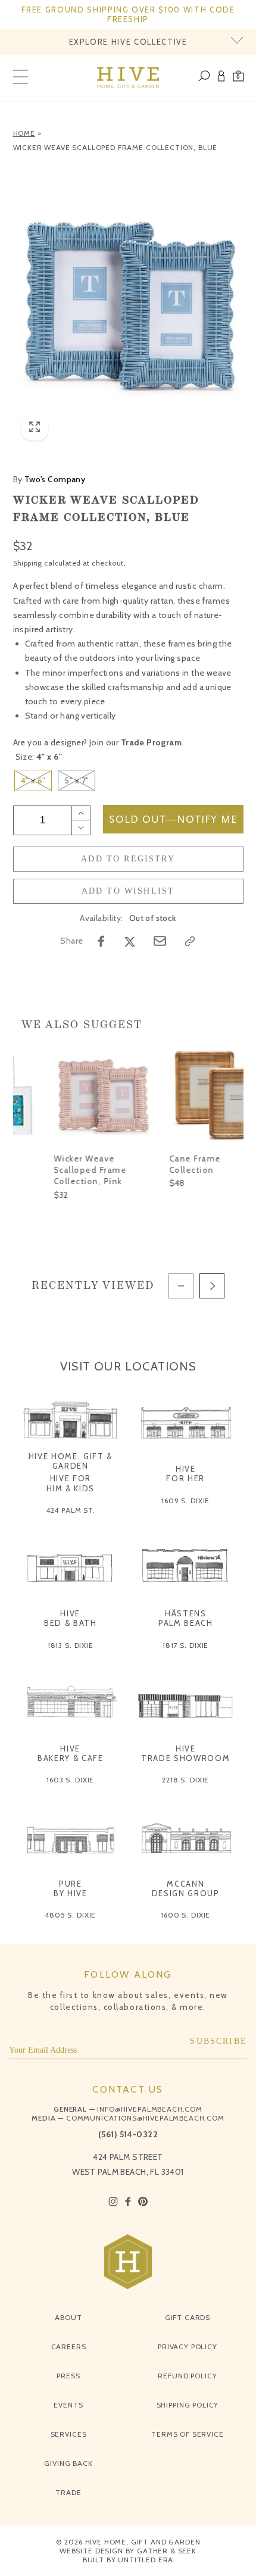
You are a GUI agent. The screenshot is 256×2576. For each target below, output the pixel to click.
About (68, 2317)
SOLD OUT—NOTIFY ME (173, 819)
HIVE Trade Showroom (185, 1753)
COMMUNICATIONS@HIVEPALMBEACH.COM (145, 2118)
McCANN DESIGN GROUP (186, 1888)
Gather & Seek (167, 2551)
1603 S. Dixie (70, 1780)
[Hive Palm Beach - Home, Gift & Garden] (128, 78)
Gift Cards (188, 2317)
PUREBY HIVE (71, 1888)
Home (24, 133)
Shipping (28, 563)
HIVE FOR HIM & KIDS (71, 1483)
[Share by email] (160, 941)
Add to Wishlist (128, 891)
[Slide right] (212, 1286)
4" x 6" (33, 780)
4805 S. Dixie (70, 1915)
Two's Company (49, 479)
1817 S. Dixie (185, 1645)
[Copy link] (190, 941)
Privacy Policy (188, 2346)
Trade (68, 2492)
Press (68, 2376)
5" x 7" (77, 780)
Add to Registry (128, 859)
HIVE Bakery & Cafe (70, 1753)
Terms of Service (187, 2434)
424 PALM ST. (71, 1510)
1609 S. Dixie (185, 1501)
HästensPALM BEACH (186, 1618)
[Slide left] (181, 1286)
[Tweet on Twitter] (130, 941)
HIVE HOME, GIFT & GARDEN (71, 1461)
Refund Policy (187, 2376)
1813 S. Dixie (71, 1645)
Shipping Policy (188, 2405)
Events (68, 2405)
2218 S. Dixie (185, 1780)
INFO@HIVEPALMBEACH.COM (149, 2109)
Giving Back (68, 2463)
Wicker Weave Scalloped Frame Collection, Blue (115, 147)
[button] (238, 78)
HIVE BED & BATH (71, 1618)
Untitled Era (146, 2560)
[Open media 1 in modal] (128, 305)
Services (69, 2434)
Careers (69, 2346)
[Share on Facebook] (101, 941)
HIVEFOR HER (185, 1473)
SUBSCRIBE (218, 2041)
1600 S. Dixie (185, 1915)
